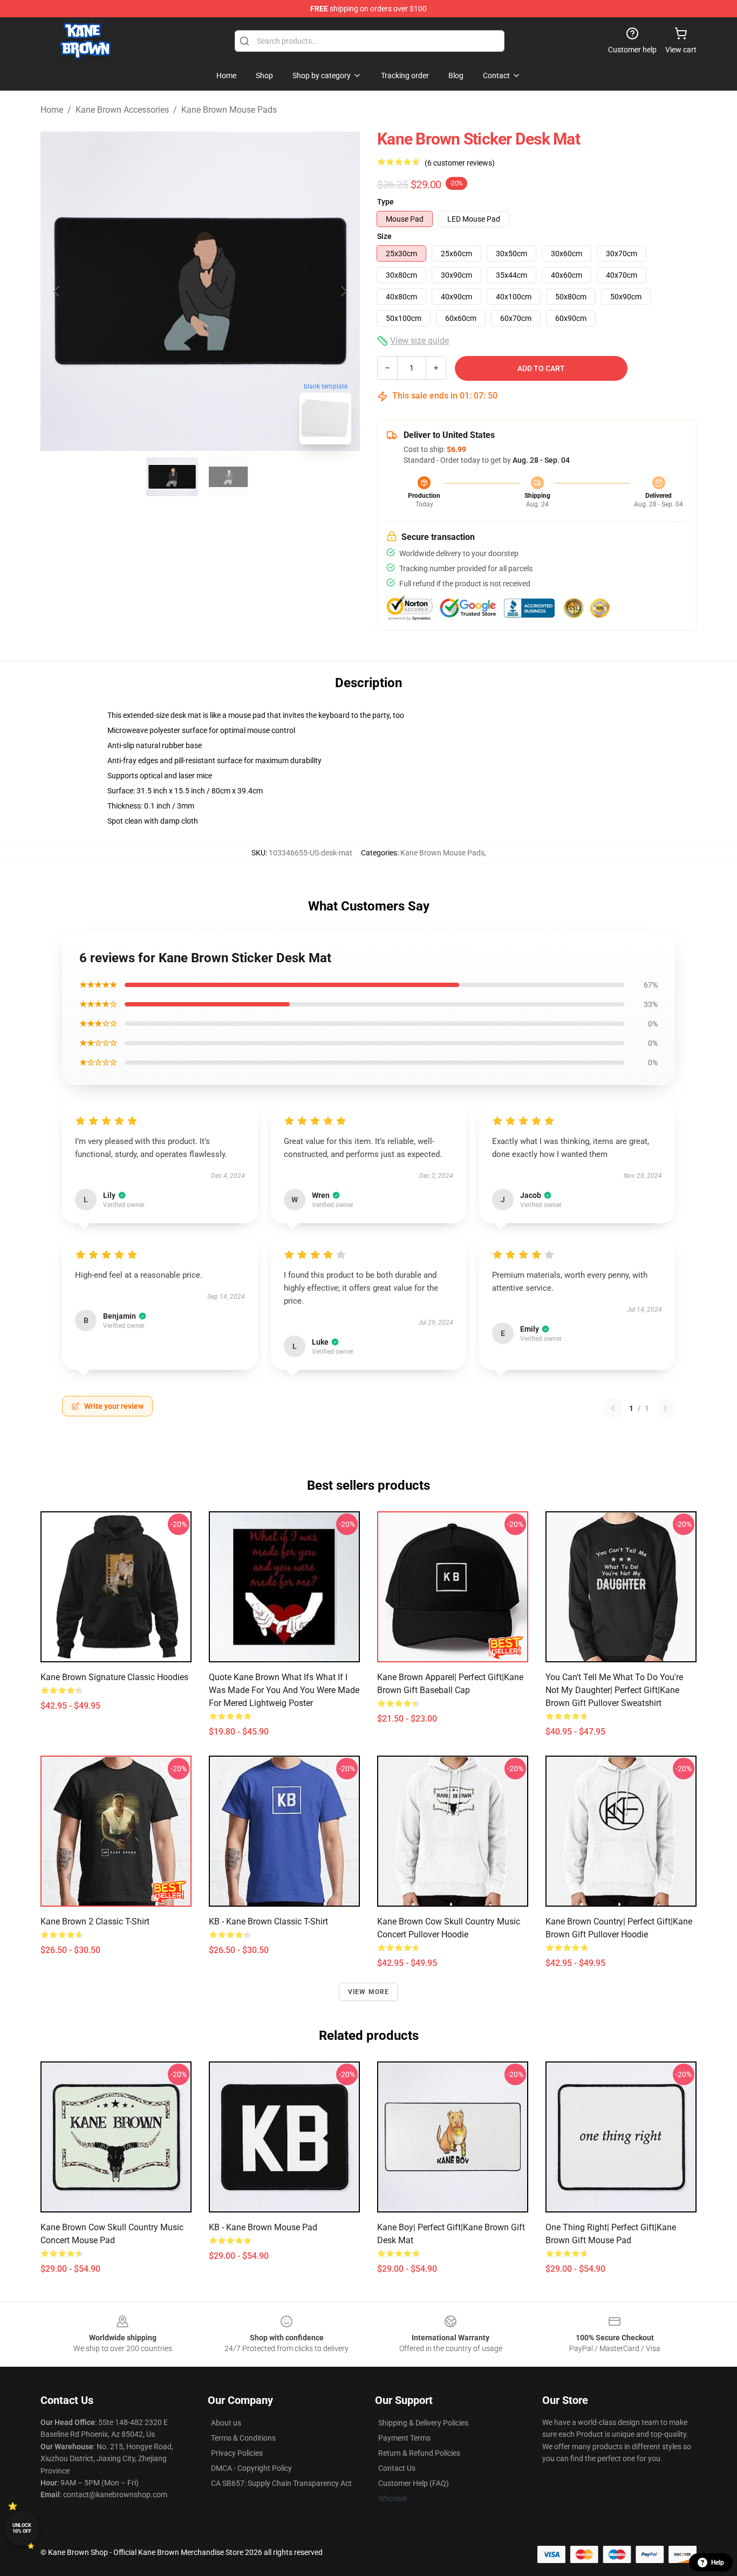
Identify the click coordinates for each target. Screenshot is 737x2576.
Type (385, 202)
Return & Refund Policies (419, 2453)
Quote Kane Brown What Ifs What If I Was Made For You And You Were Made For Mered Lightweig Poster (284, 1690)
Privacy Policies (237, 2453)
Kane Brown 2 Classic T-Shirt (95, 1921)
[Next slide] (343, 291)
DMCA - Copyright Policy (251, 2468)
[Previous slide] (57, 291)
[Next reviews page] (665, 1408)
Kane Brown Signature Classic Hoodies (114, 1677)
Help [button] (718, 2563)
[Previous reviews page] (613, 1408)
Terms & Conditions (243, 2438)
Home (52, 110)
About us (226, 2423)
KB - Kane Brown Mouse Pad (263, 2227)
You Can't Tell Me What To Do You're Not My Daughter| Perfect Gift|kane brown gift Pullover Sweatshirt (614, 1690)
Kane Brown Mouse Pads (229, 110)
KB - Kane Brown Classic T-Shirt (268, 1921)
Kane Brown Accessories (122, 110)
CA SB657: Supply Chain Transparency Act (281, 2483)
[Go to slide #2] (228, 477)
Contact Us (397, 2468)
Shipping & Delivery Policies (423, 2423)
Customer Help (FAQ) (414, 2483)
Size (384, 236)
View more (369, 1992)
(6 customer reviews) (460, 163)
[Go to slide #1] (172, 477)
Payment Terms (404, 2438)
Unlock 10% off (22, 2528)
